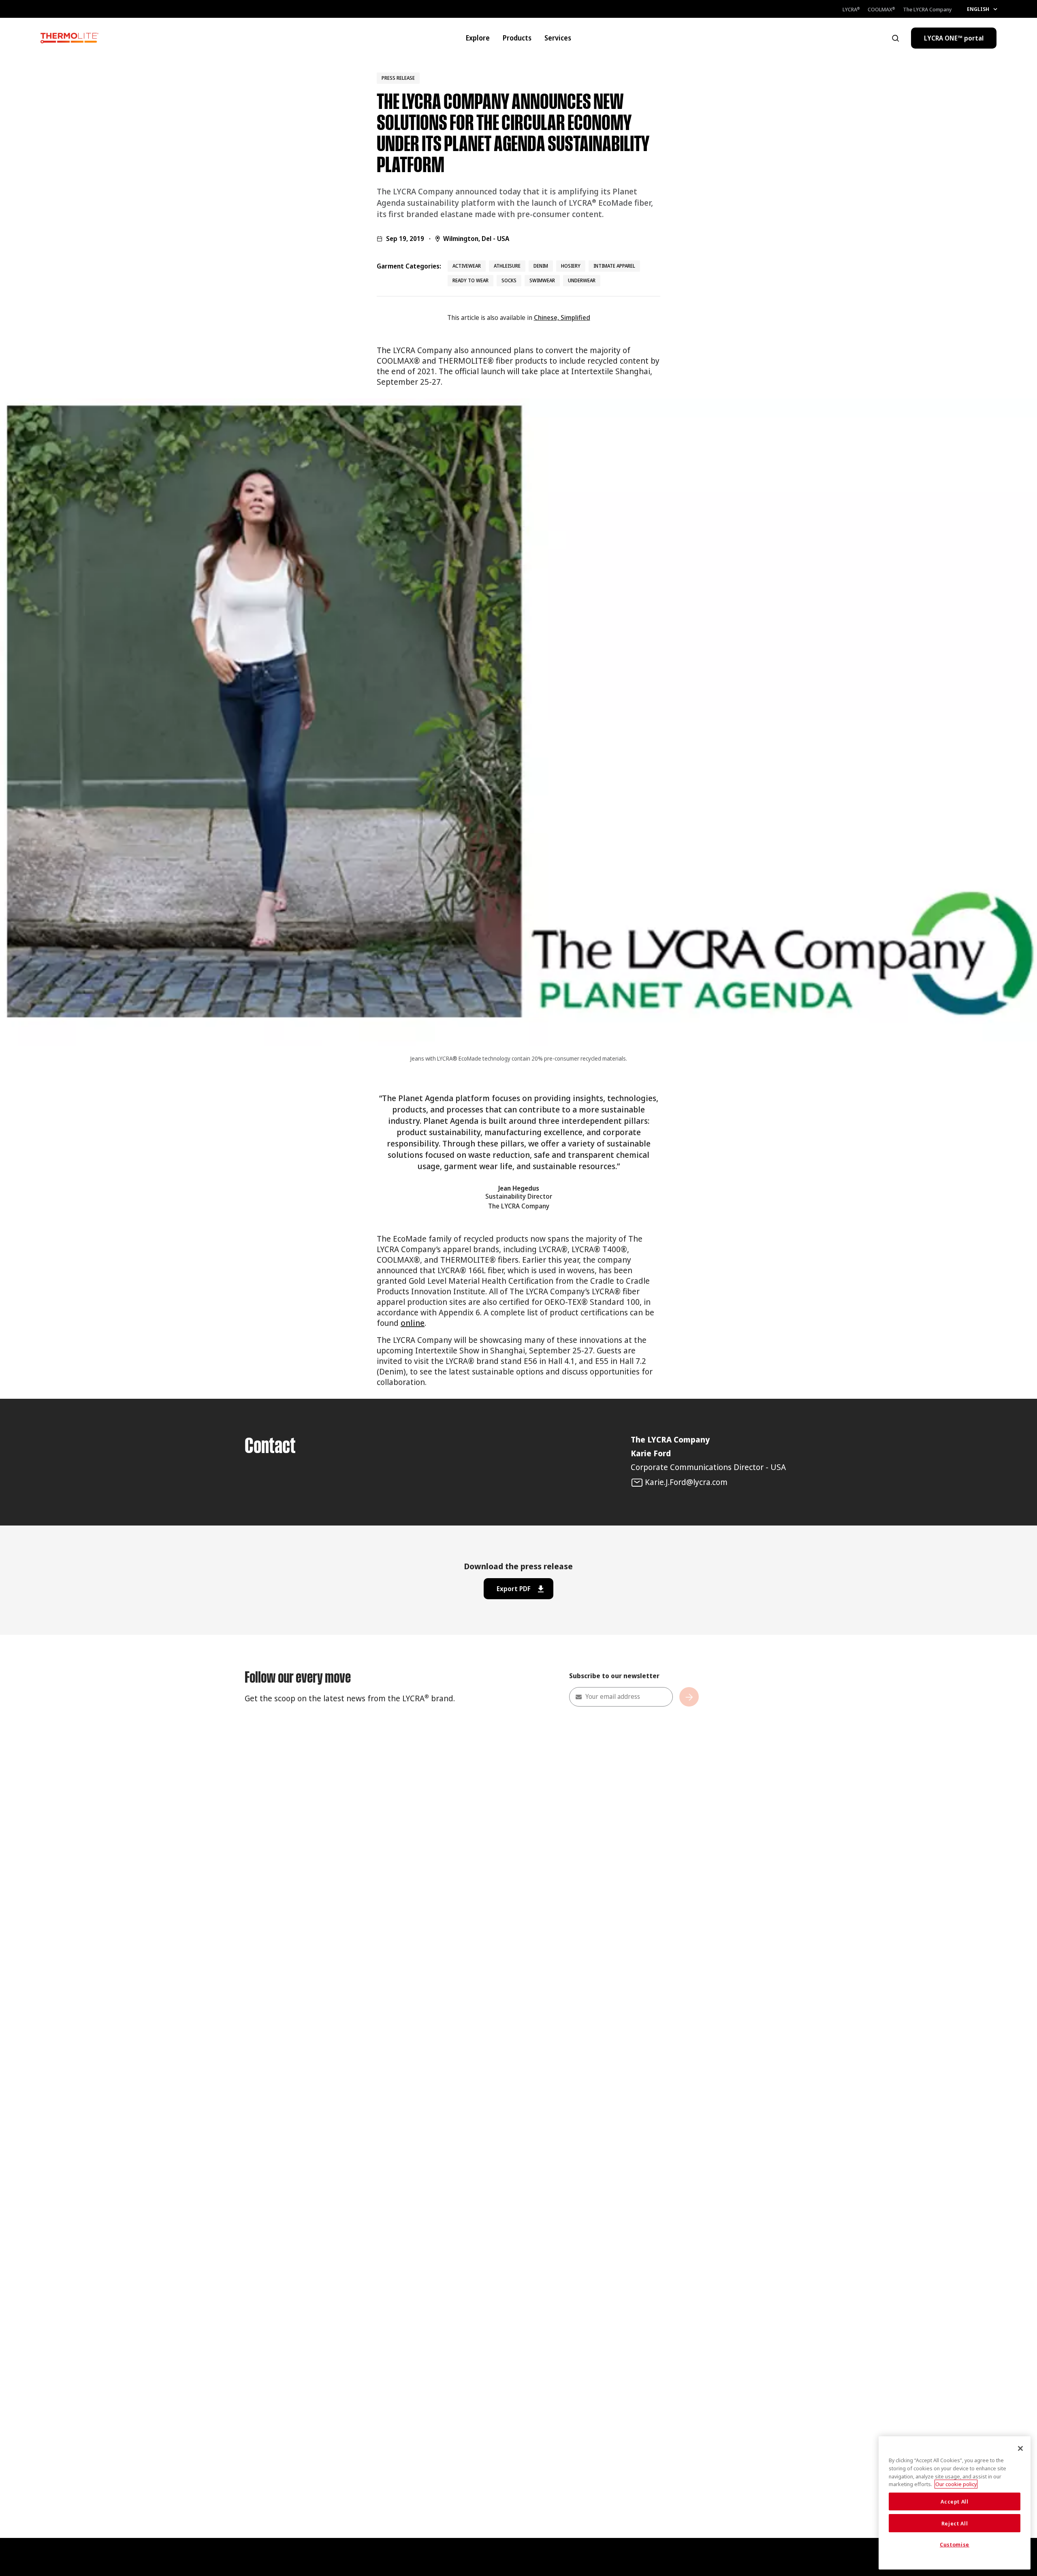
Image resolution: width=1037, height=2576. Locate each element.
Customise (955, 2545)
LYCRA (851, 9)
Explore (478, 38)
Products (517, 38)
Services (558, 38)
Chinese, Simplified (562, 317)
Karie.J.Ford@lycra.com (686, 1482)
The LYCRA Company (927, 9)
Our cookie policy (956, 2484)
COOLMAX (881, 9)
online (413, 1323)
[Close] (1020, 2448)
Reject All (955, 2523)
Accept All (955, 2501)
